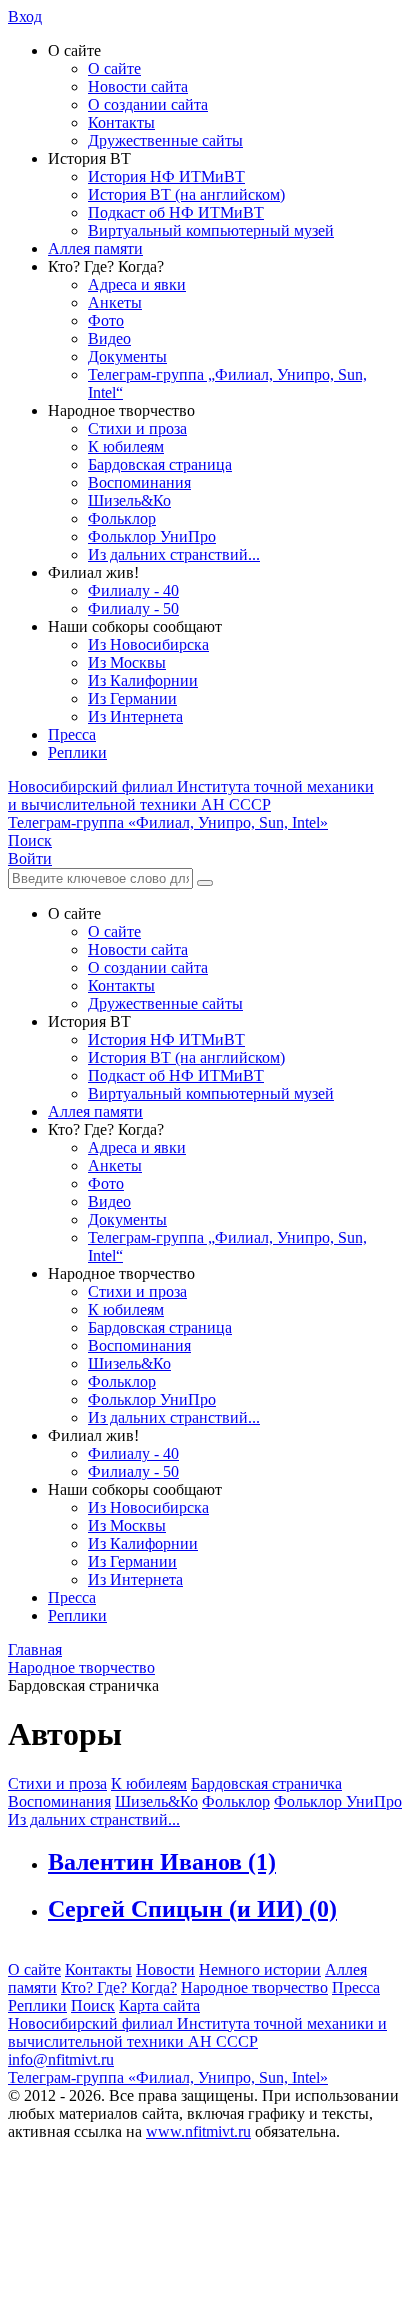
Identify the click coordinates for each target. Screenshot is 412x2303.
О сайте (114, 68)
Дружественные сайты (165, 140)
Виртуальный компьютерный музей (211, 230)
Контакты (121, 122)
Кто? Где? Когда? (119, 1987)
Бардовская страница (160, 464)
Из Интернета (135, 716)
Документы (127, 356)
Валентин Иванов (162, 1862)
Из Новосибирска (148, 644)
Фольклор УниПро (152, 536)
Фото (106, 320)
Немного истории (260, 1969)
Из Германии (132, 698)
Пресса (72, 734)
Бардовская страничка (266, 1783)
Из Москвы (127, 662)
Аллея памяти (95, 248)
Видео (109, 338)
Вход (25, 16)
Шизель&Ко (129, 500)
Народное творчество (254, 1987)
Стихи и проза (137, 428)
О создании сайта (148, 104)
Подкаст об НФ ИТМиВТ (176, 212)
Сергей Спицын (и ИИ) (192, 1909)
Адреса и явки (137, 284)
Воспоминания (139, 482)
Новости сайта (138, 86)
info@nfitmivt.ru (61, 2059)
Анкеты (115, 302)
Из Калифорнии (143, 680)
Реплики (77, 752)
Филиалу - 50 (133, 608)
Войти (30, 858)
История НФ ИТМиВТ (166, 176)
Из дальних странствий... (174, 554)
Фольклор (122, 518)
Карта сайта (159, 2005)
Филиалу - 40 (133, 590)
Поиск (93, 2005)
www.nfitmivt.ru (198, 2131)
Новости (165, 1969)
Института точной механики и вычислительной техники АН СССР (191, 795)
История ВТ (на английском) (186, 194)
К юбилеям (126, 446)
